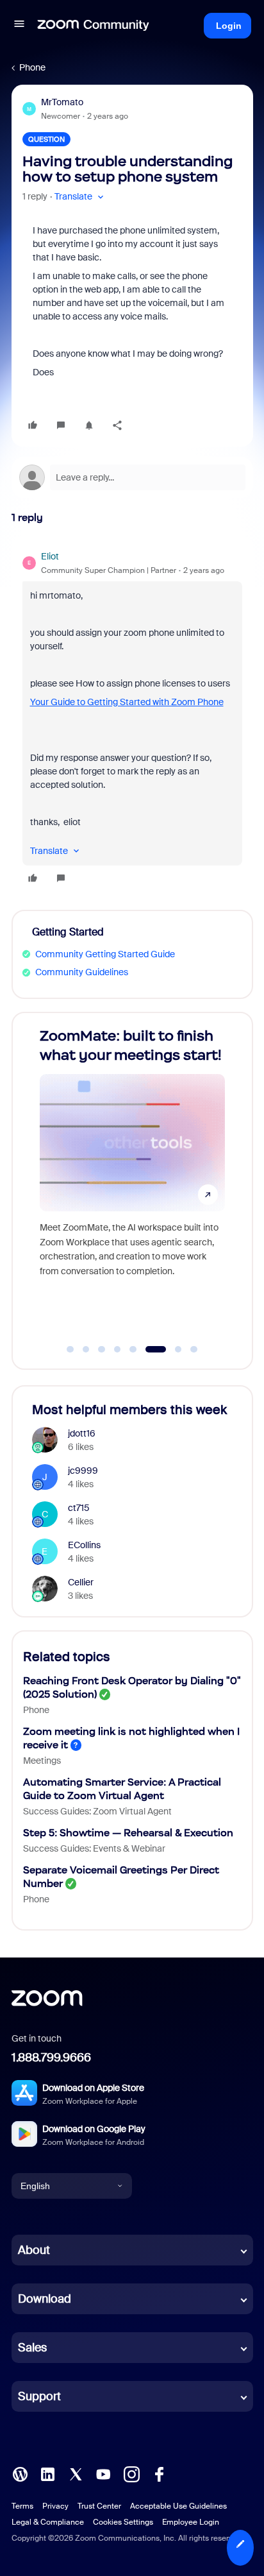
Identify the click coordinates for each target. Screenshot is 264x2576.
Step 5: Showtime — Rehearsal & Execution (128, 1833)
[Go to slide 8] (194, 1349)
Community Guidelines (82, 972)
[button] (19, 26)
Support (39, 2396)
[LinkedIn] (47, 2473)
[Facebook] (159, 2473)
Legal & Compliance (48, 2522)
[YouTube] (103, 2473)
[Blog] (20, 2473)
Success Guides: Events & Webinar (94, 1848)
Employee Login (191, 2522)
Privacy (55, 2506)
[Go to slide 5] (133, 1349)
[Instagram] (131, 2473)
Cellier (81, 1582)
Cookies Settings (123, 2522)
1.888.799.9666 (51, 2058)
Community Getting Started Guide (105, 954)
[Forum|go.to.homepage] (94, 26)
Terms (22, 2506)
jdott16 (82, 1433)
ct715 (79, 1508)
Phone (32, 67)
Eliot (50, 556)
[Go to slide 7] (171, 1349)
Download (45, 2299)
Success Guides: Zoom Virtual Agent (97, 1811)
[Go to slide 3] (102, 1349)
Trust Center (99, 2506)
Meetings (42, 1761)
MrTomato (62, 102)
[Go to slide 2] (86, 1349)
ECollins (84, 1545)
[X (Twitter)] (76, 2473)
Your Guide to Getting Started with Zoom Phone (127, 702)
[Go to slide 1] (70, 1349)
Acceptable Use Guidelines (178, 2506)
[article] (132, 719)
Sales (32, 2348)
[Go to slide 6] (149, 1349)
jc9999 (83, 1471)
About (34, 2250)
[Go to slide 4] (117, 1349)
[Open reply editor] (132, 477)
